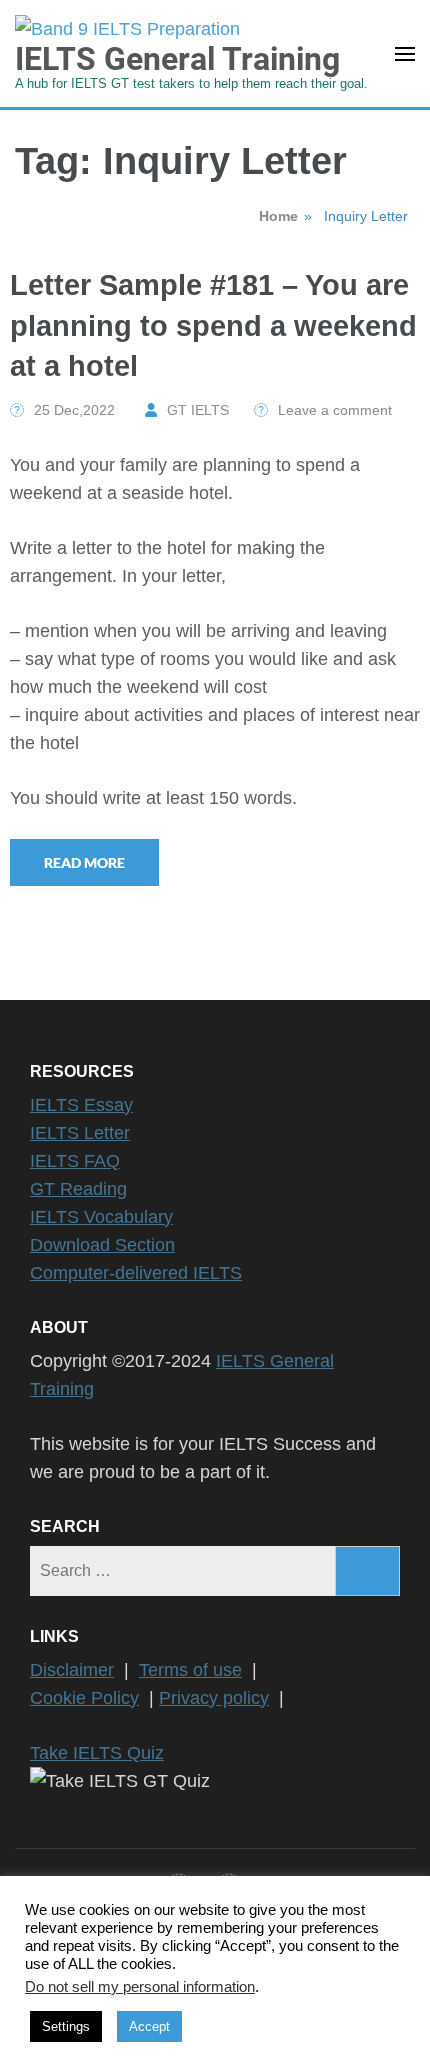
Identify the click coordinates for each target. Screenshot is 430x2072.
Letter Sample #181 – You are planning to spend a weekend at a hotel (213, 325)
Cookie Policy (84, 1698)
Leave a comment (335, 410)
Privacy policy (214, 1698)
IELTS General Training (177, 59)
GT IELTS (198, 410)
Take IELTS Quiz (97, 1753)
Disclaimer (72, 1670)
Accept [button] (149, 2026)
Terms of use (190, 1670)
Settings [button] (66, 2026)
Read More (84, 862)
